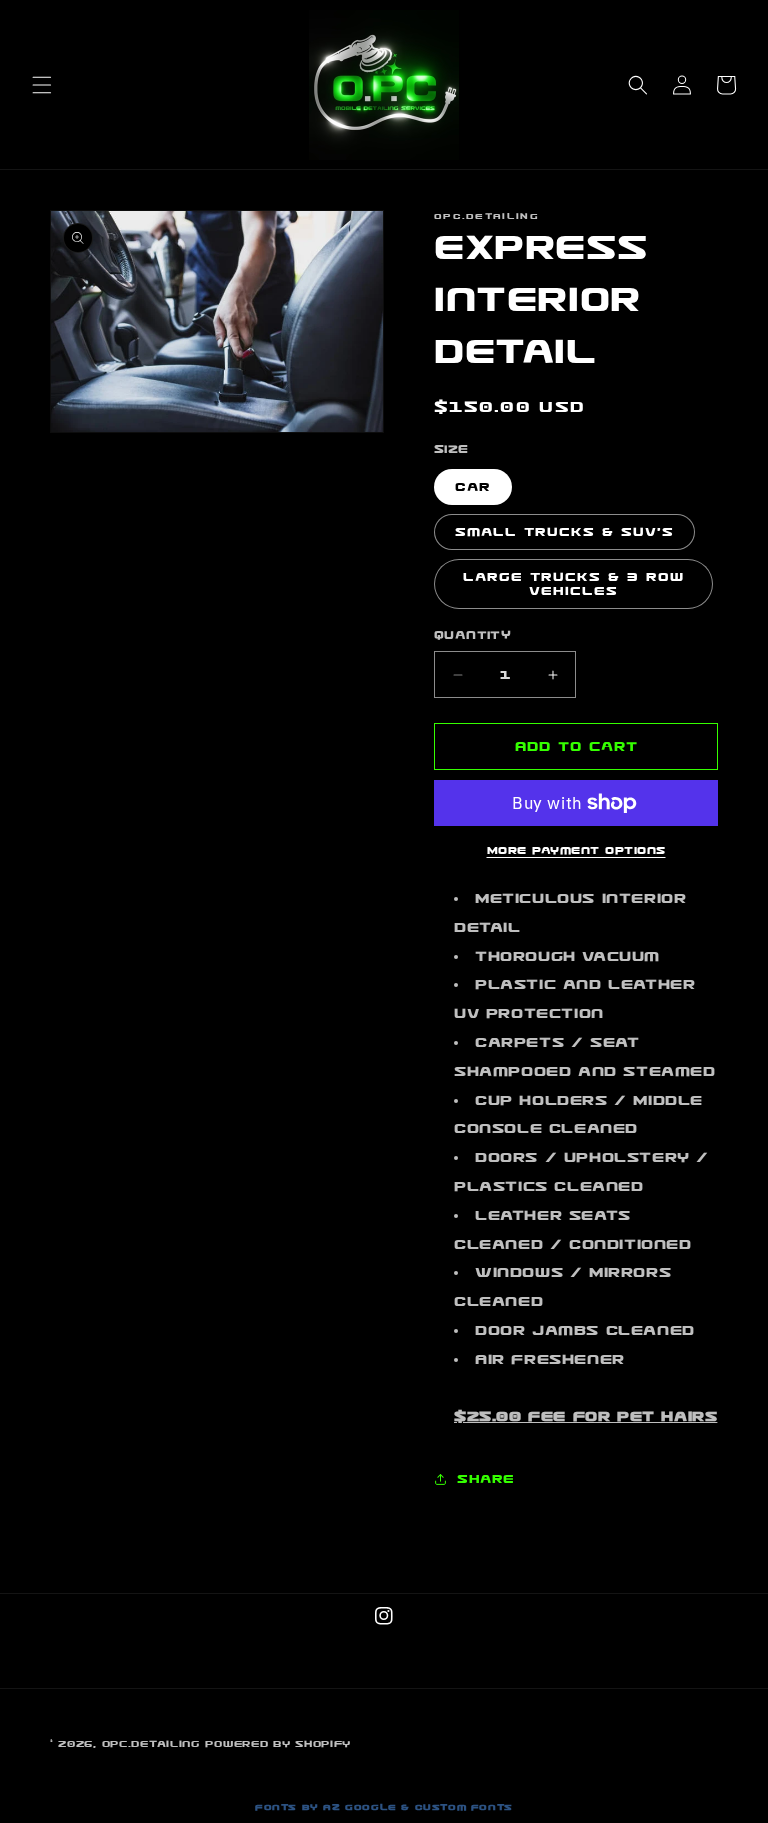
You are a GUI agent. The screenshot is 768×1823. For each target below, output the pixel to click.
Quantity (472, 635)
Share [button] (486, 1479)
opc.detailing (151, 1744)
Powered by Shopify (278, 1744)
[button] (42, 85)
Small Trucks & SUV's (564, 532)
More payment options (576, 850)
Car (473, 487)
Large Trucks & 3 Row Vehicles (573, 584)
